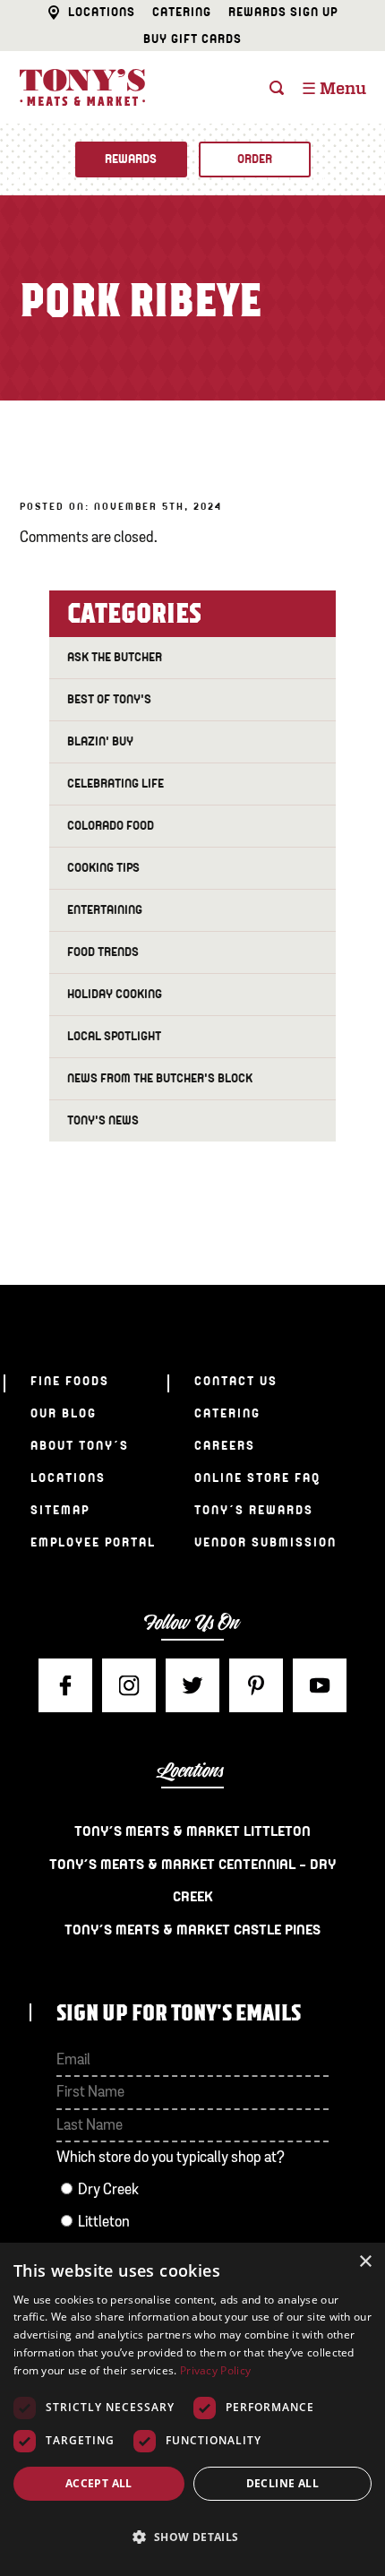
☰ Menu (334, 90)
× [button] (365, 2262)
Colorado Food (111, 826)
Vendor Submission (265, 1542)
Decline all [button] (282, 2483)
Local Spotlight (114, 1036)
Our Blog (64, 1413)
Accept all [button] (99, 2483)
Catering (182, 12)
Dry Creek (108, 2190)
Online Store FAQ (257, 1478)
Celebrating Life (115, 784)
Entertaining (105, 910)
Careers (225, 1446)
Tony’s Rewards (254, 1510)
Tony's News (103, 1120)
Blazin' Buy (100, 741)
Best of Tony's (109, 699)
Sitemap (60, 1510)
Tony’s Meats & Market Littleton (192, 1831)
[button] (192, 2537)
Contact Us (236, 1381)
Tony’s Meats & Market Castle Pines (192, 1930)
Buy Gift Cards (192, 39)
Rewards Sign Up (283, 12)
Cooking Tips (103, 868)
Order (255, 159)
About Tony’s (80, 1446)
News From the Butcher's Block (160, 1078)
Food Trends (103, 952)
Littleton (104, 2223)
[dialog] (192, 2409)
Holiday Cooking (115, 994)
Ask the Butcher (115, 657)
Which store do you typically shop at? (171, 2158)
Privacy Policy (215, 2370)
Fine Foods (70, 1381)
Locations (102, 12)
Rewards (131, 159)
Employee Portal (93, 1542)
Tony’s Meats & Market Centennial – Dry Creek (192, 1881)
